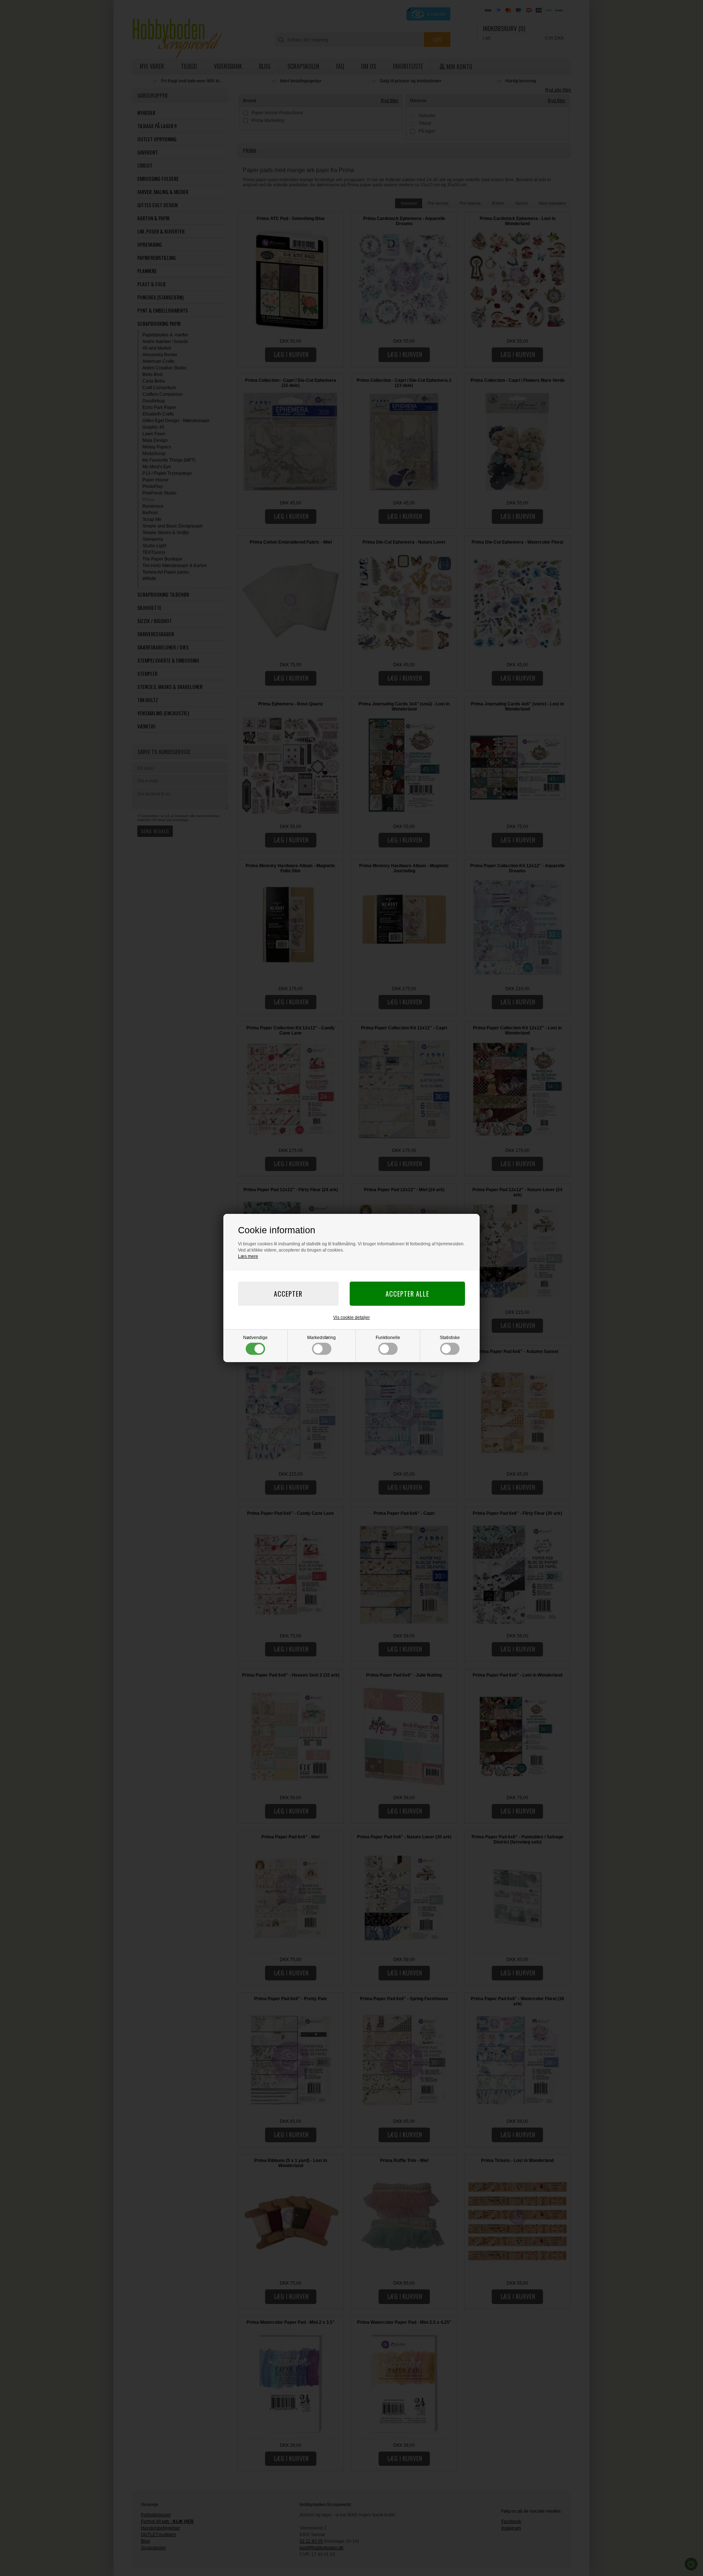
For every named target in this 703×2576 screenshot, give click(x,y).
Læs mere (248, 1256)
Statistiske (450, 1338)
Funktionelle (388, 1338)
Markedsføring (321, 1338)
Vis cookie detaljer (351, 1317)
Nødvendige (255, 1338)
